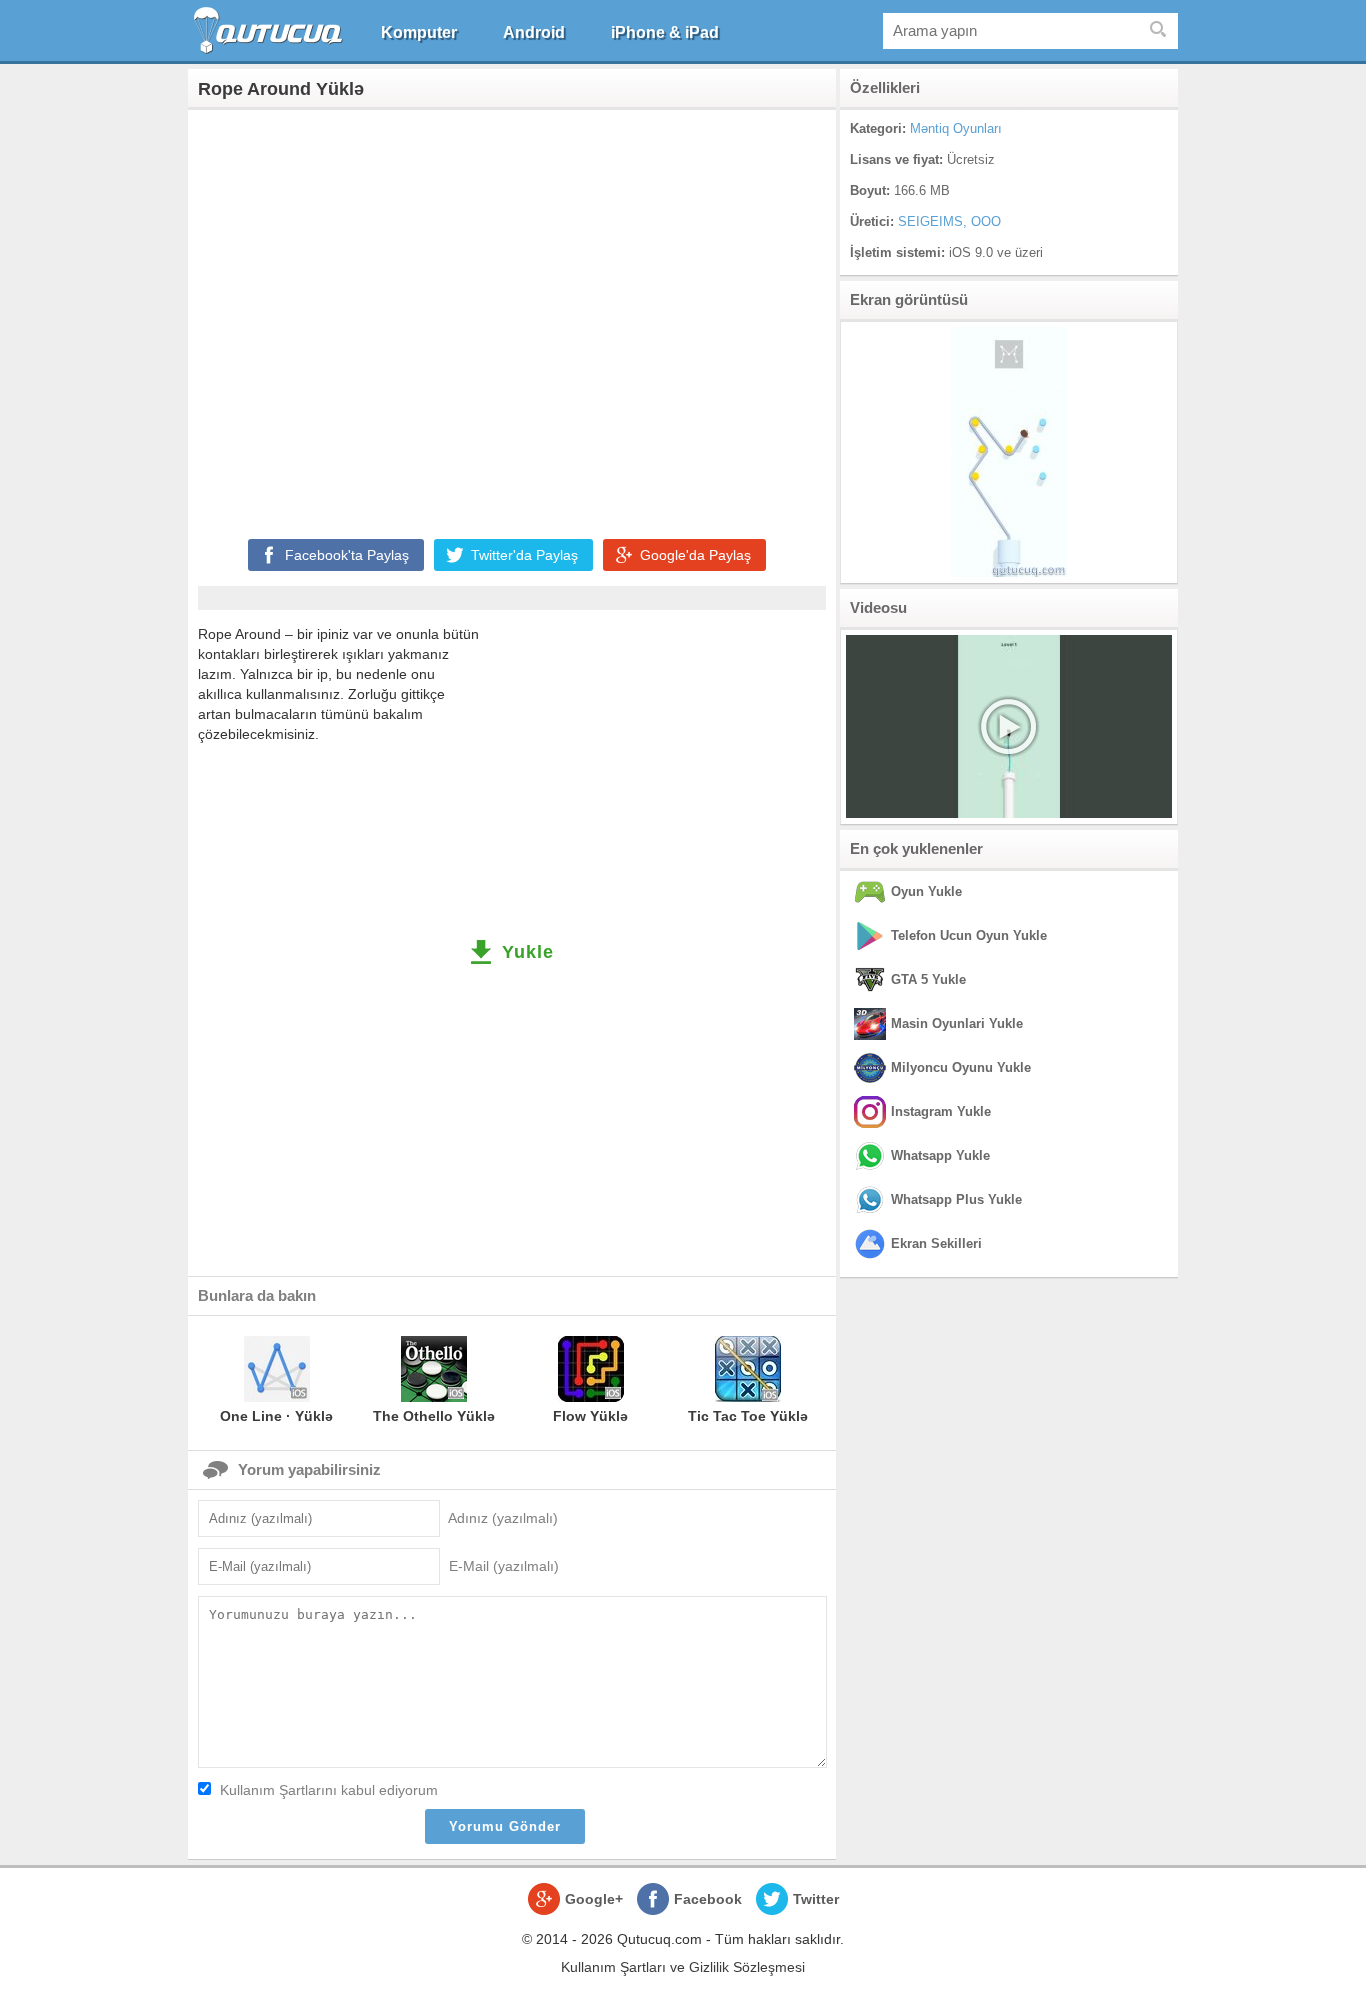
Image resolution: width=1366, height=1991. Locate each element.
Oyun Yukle (926, 891)
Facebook (708, 1899)
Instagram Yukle (941, 1111)
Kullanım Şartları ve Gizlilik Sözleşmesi (683, 1967)
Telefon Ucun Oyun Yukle (969, 935)
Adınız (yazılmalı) (503, 1518)
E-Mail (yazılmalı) (504, 1566)
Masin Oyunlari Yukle (957, 1023)
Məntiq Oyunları (956, 128)
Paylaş (347, 555)
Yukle (528, 952)
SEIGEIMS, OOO (949, 221)
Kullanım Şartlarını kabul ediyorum (329, 1790)
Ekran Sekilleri (936, 1243)
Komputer (419, 32)
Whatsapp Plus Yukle (956, 1199)
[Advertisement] (512, 320)
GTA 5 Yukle (928, 979)
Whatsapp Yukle (940, 1155)
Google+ (594, 1899)
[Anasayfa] (270, 30)
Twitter (816, 1899)
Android (534, 32)
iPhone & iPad (665, 32)
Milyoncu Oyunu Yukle (961, 1067)
